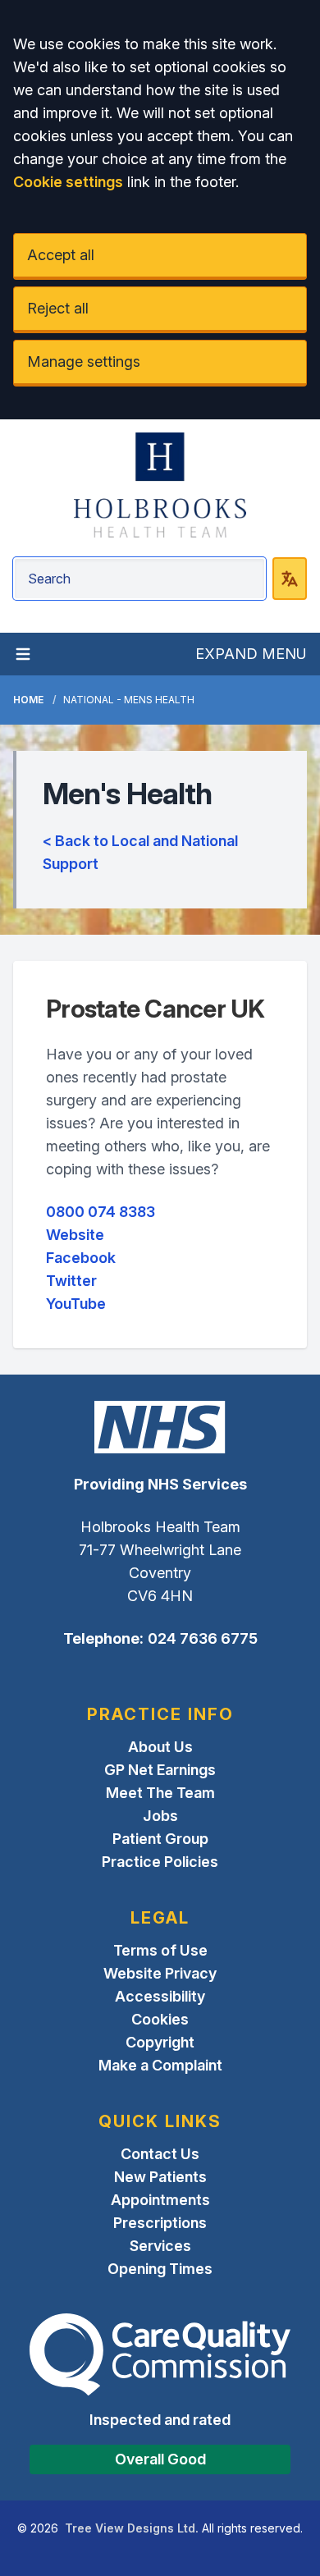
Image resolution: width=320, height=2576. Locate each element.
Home (28, 700)
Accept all (61, 255)
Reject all (58, 308)
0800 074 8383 (101, 1212)
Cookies (160, 2019)
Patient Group (160, 1839)
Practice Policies (160, 1862)
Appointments (160, 2200)
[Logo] (160, 485)
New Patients (160, 2177)
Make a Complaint (160, 2065)
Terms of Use (160, 1950)
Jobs (160, 1816)
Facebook (81, 1258)
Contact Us (160, 2154)
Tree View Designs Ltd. (132, 2528)
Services (160, 2246)
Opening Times (160, 2269)
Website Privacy (160, 1973)
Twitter (71, 1281)
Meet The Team (160, 1793)
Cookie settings (68, 182)
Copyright (160, 2042)
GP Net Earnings (160, 1770)
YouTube (76, 1304)
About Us (160, 1747)
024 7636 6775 (203, 1638)
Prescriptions (160, 2223)
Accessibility (160, 1996)
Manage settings (84, 361)
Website (75, 1235)
